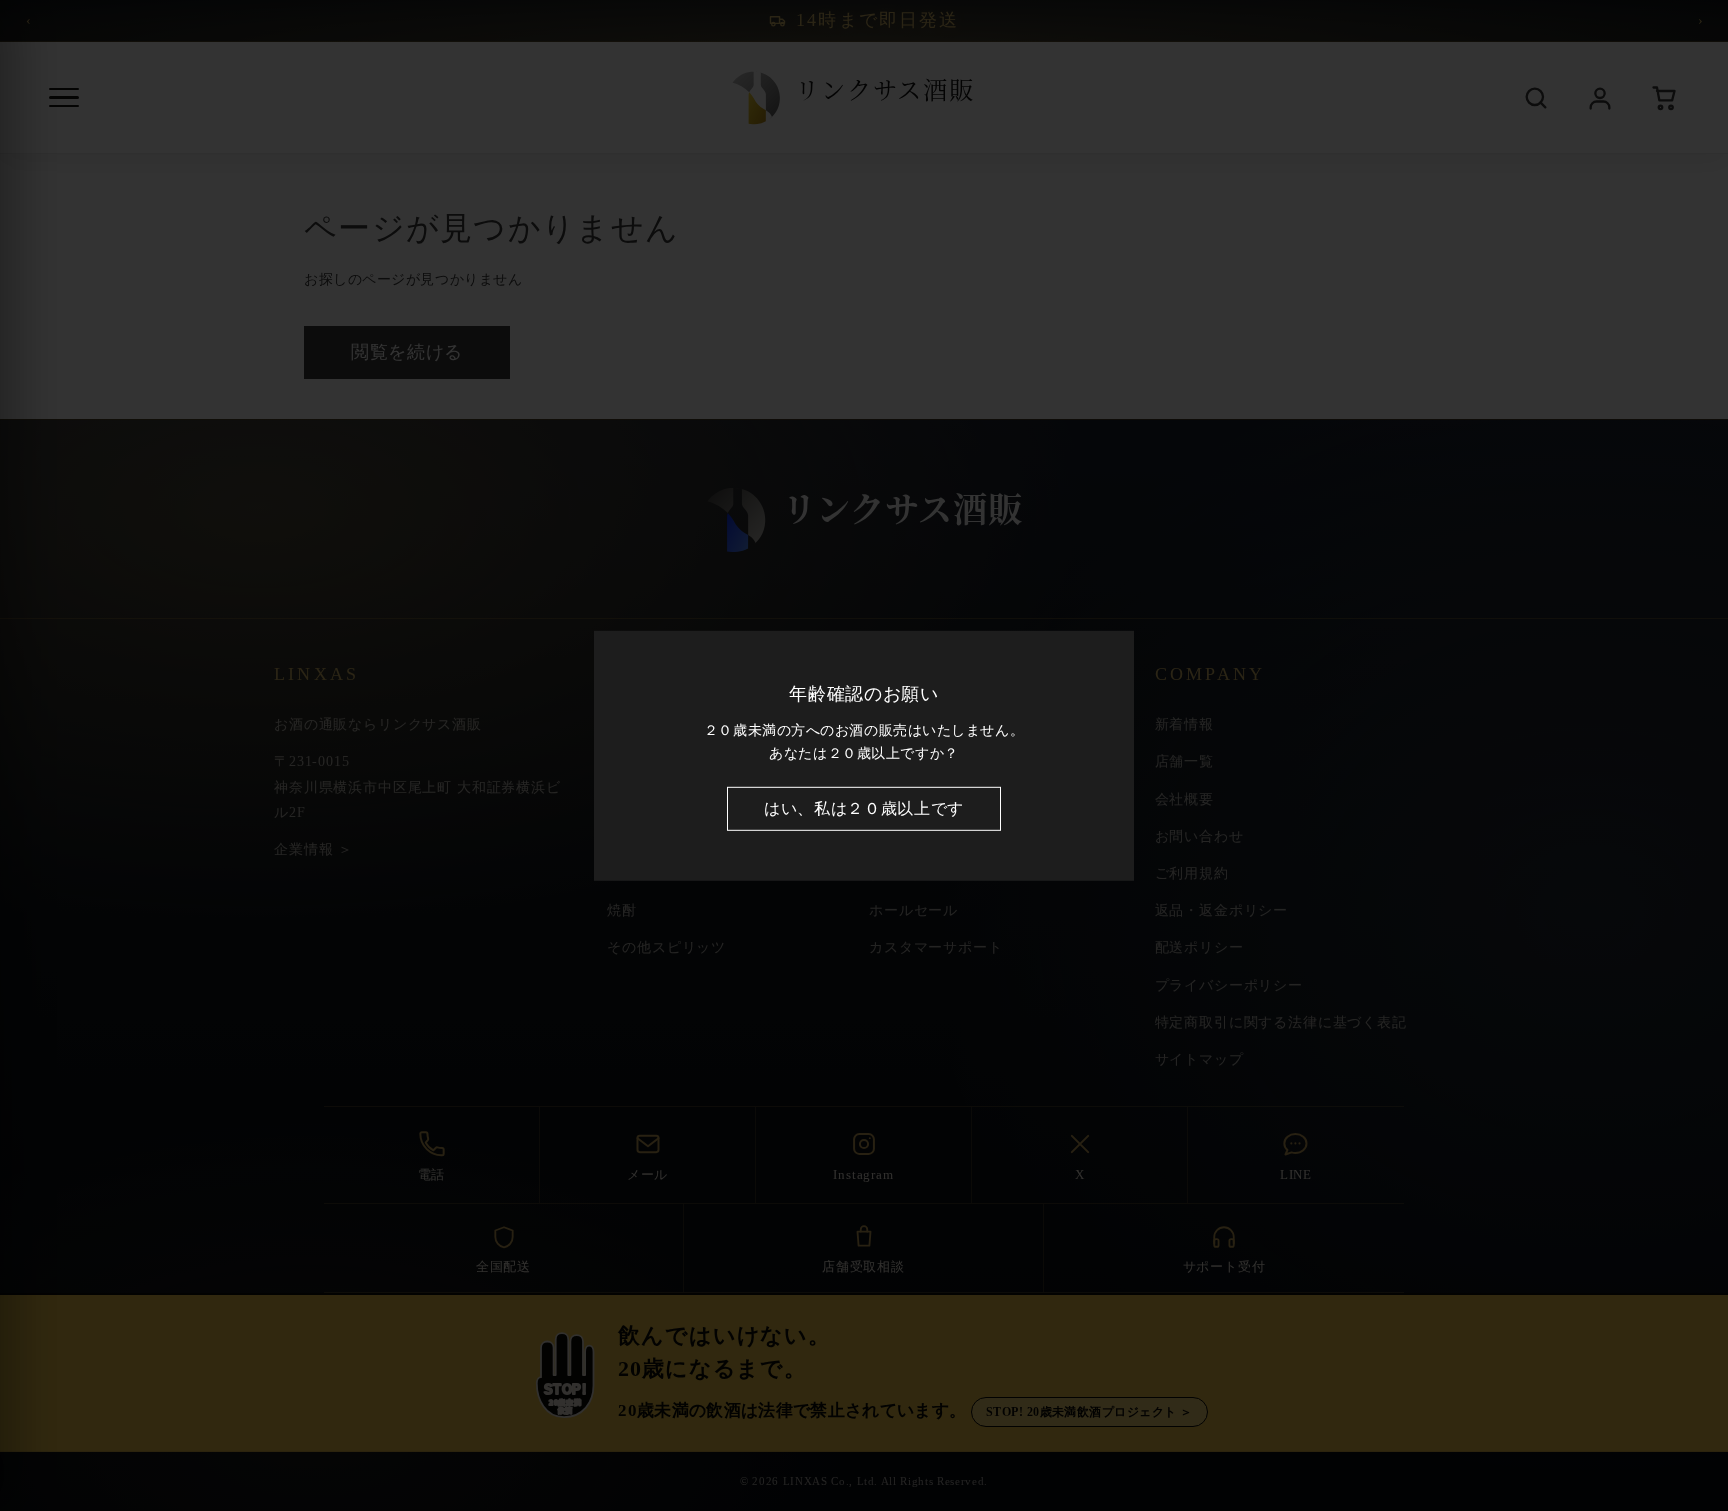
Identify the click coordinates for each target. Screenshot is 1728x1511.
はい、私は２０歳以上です (864, 808)
